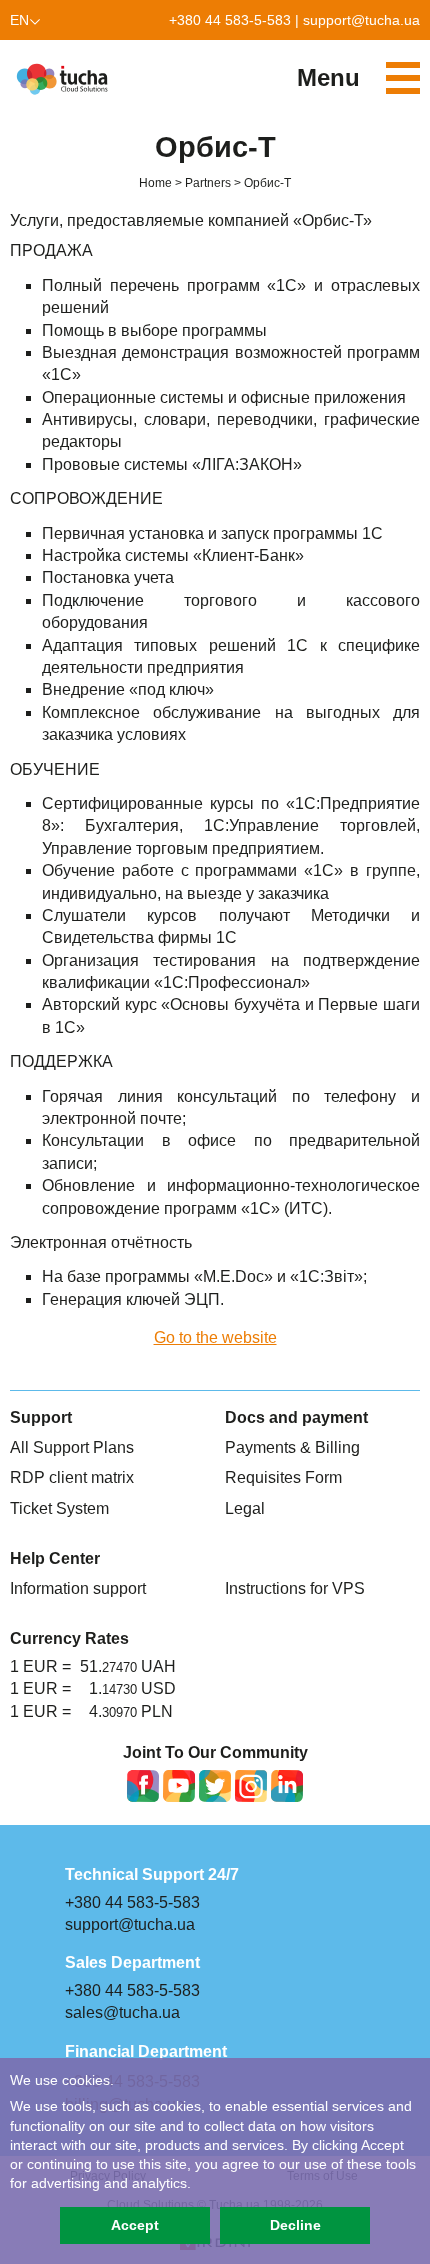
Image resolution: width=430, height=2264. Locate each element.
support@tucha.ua (361, 20)
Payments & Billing (292, 1447)
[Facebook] (143, 1786)
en (19, 20)
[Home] (65, 79)
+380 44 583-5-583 (230, 20)
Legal (245, 1508)
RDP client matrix (72, 1477)
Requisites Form (283, 1477)
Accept (135, 2225)
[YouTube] (179, 1786)
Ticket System (59, 1508)
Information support (78, 1588)
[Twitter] (215, 1786)
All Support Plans (72, 1447)
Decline (295, 2225)
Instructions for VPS (295, 1588)
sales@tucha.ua (122, 2012)
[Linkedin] (287, 1786)
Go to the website (215, 1337)
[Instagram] (251, 1786)
